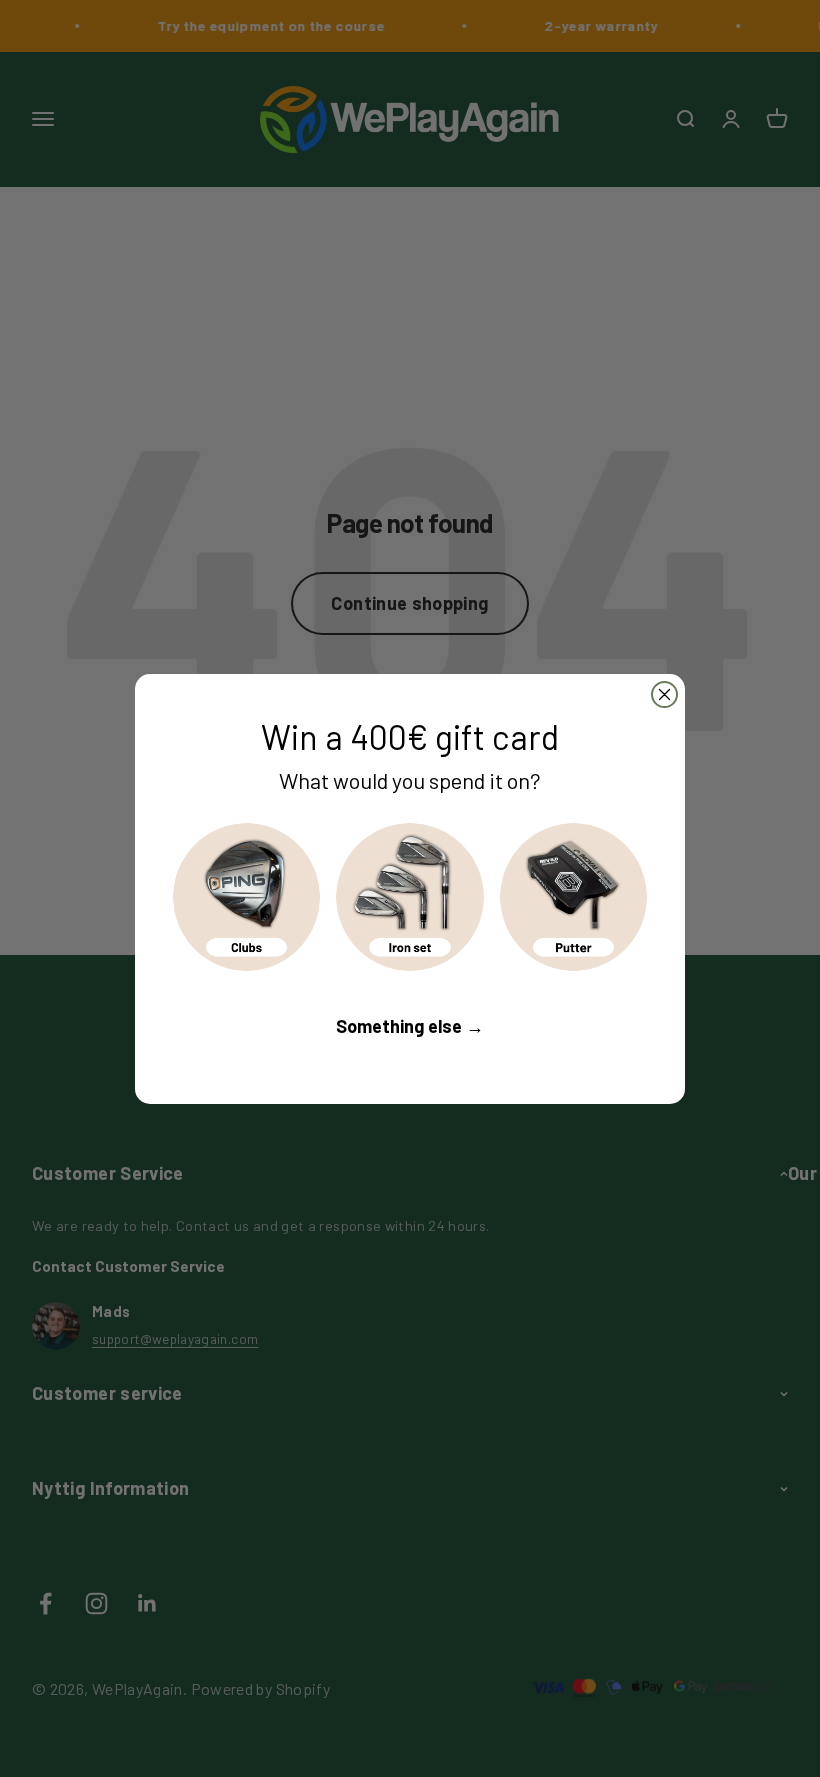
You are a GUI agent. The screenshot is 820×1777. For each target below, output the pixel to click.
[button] (246, 896)
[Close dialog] (664, 694)
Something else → (410, 1026)
